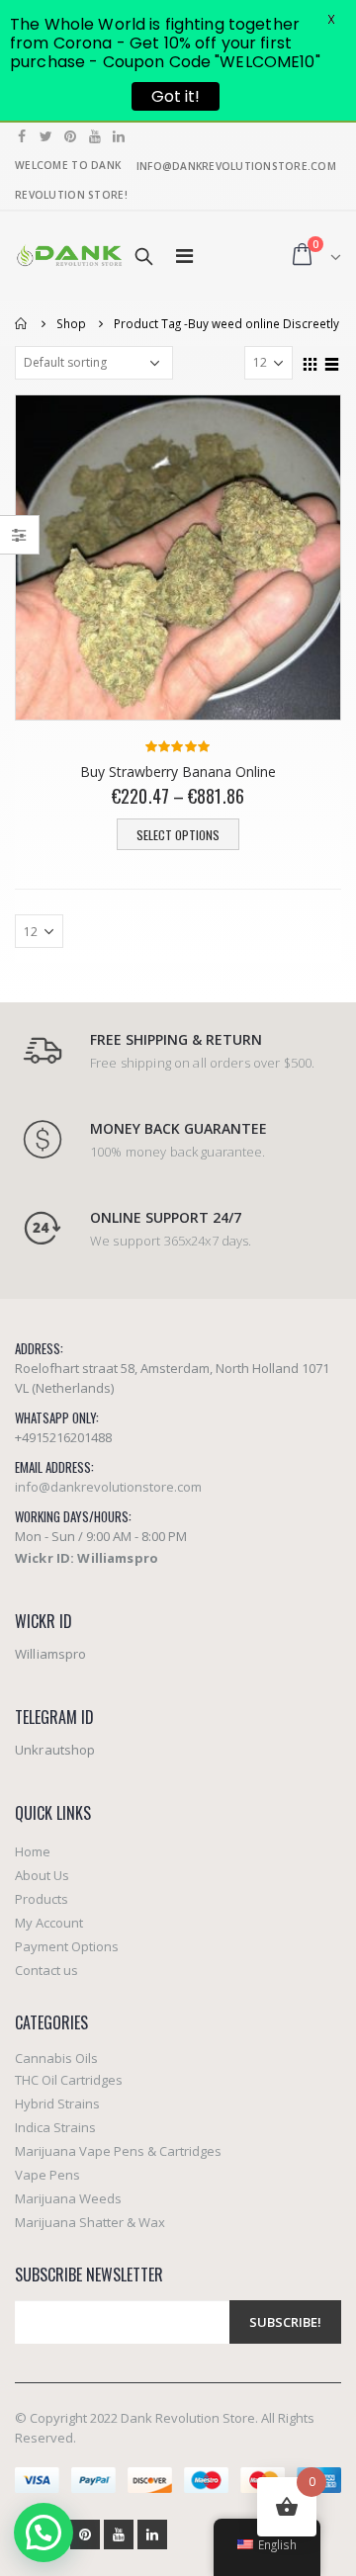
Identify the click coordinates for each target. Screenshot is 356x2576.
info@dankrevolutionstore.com (108, 1487)
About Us (42, 1875)
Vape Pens (47, 2175)
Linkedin (152, 2534)
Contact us (46, 1970)
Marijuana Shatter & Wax (90, 2222)
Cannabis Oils (56, 2058)
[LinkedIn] (119, 136)
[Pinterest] (71, 136)
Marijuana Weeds (68, 2198)
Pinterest (85, 2534)
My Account (49, 1923)
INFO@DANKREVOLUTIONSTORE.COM (236, 166)
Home (33, 1851)
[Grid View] (311, 362)
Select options (178, 835)
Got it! (176, 96)
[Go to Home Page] (22, 323)
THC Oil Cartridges (69, 2080)
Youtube (119, 2534)
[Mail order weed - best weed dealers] (69, 256)
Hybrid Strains (57, 2104)
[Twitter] (47, 136)
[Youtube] (95, 136)
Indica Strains (55, 2127)
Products (42, 1899)
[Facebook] (22, 136)
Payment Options (67, 1946)
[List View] (332, 362)
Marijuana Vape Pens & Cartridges (118, 2151)
